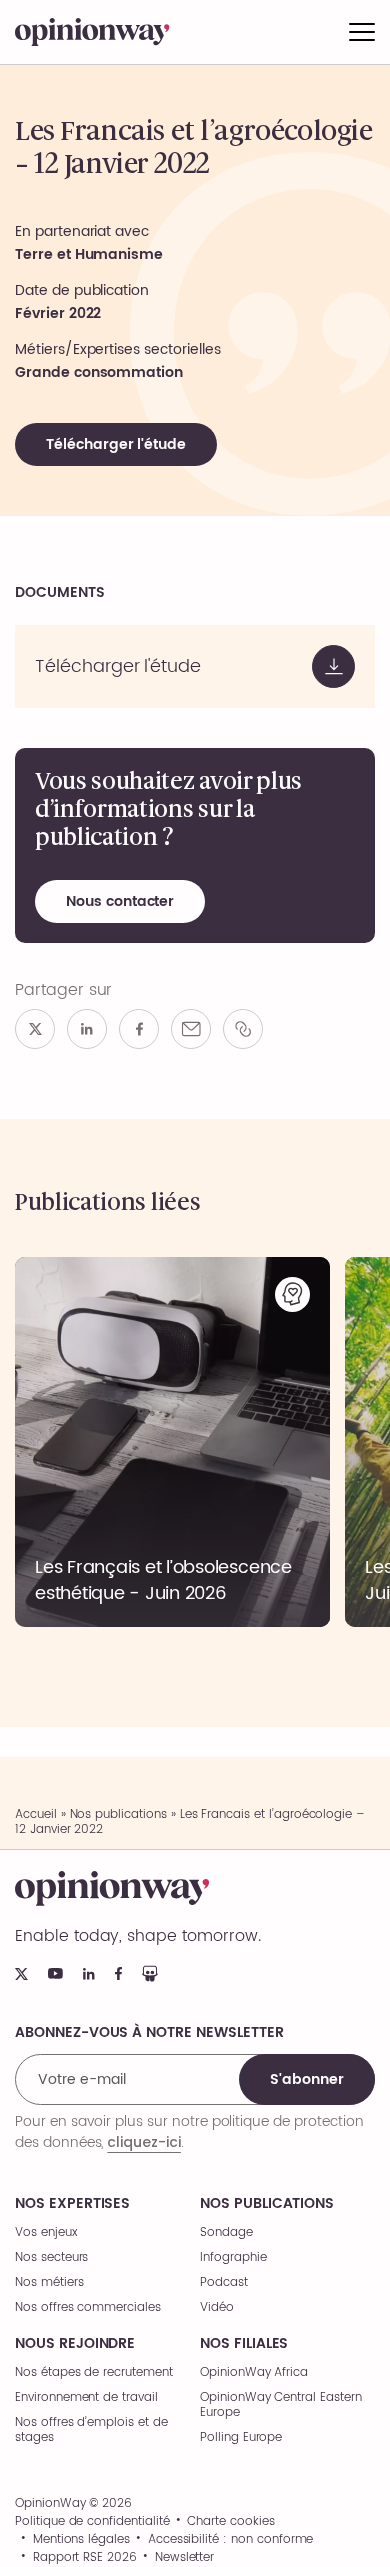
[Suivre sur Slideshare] (150, 1973)
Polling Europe (241, 2437)
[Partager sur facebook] (139, 1029)
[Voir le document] (195, 666)
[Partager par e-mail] (191, 1029)
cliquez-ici (143, 2142)
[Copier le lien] (243, 1029)
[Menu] (362, 32)
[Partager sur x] (35, 1029)
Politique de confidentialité (92, 2522)
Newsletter (185, 2558)
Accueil (36, 1814)
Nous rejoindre (75, 2344)
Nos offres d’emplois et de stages (91, 2430)
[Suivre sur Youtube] (55, 1973)
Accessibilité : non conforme (231, 2540)
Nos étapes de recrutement (94, 2372)
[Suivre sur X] (21, 1974)
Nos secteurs (51, 2257)
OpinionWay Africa (254, 2372)
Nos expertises (72, 2204)
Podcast (224, 2282)
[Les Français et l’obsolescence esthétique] (172, 1442)
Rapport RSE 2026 (85, 2558)
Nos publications (118, 1814)
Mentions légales (81, 2540)
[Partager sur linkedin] (87, 1029)
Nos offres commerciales (88, 2307)
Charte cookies (230, 2522)
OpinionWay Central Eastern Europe (281, 2405)
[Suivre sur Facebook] (118, 1973)
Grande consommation (99, 372)
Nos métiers (49, 2282)
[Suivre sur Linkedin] (89, 1974)
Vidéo (217, 2307)
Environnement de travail (86, 2397)
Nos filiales (244, 2344)
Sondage (226, 2232)
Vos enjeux (46, 2232)
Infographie (233, 2257)
